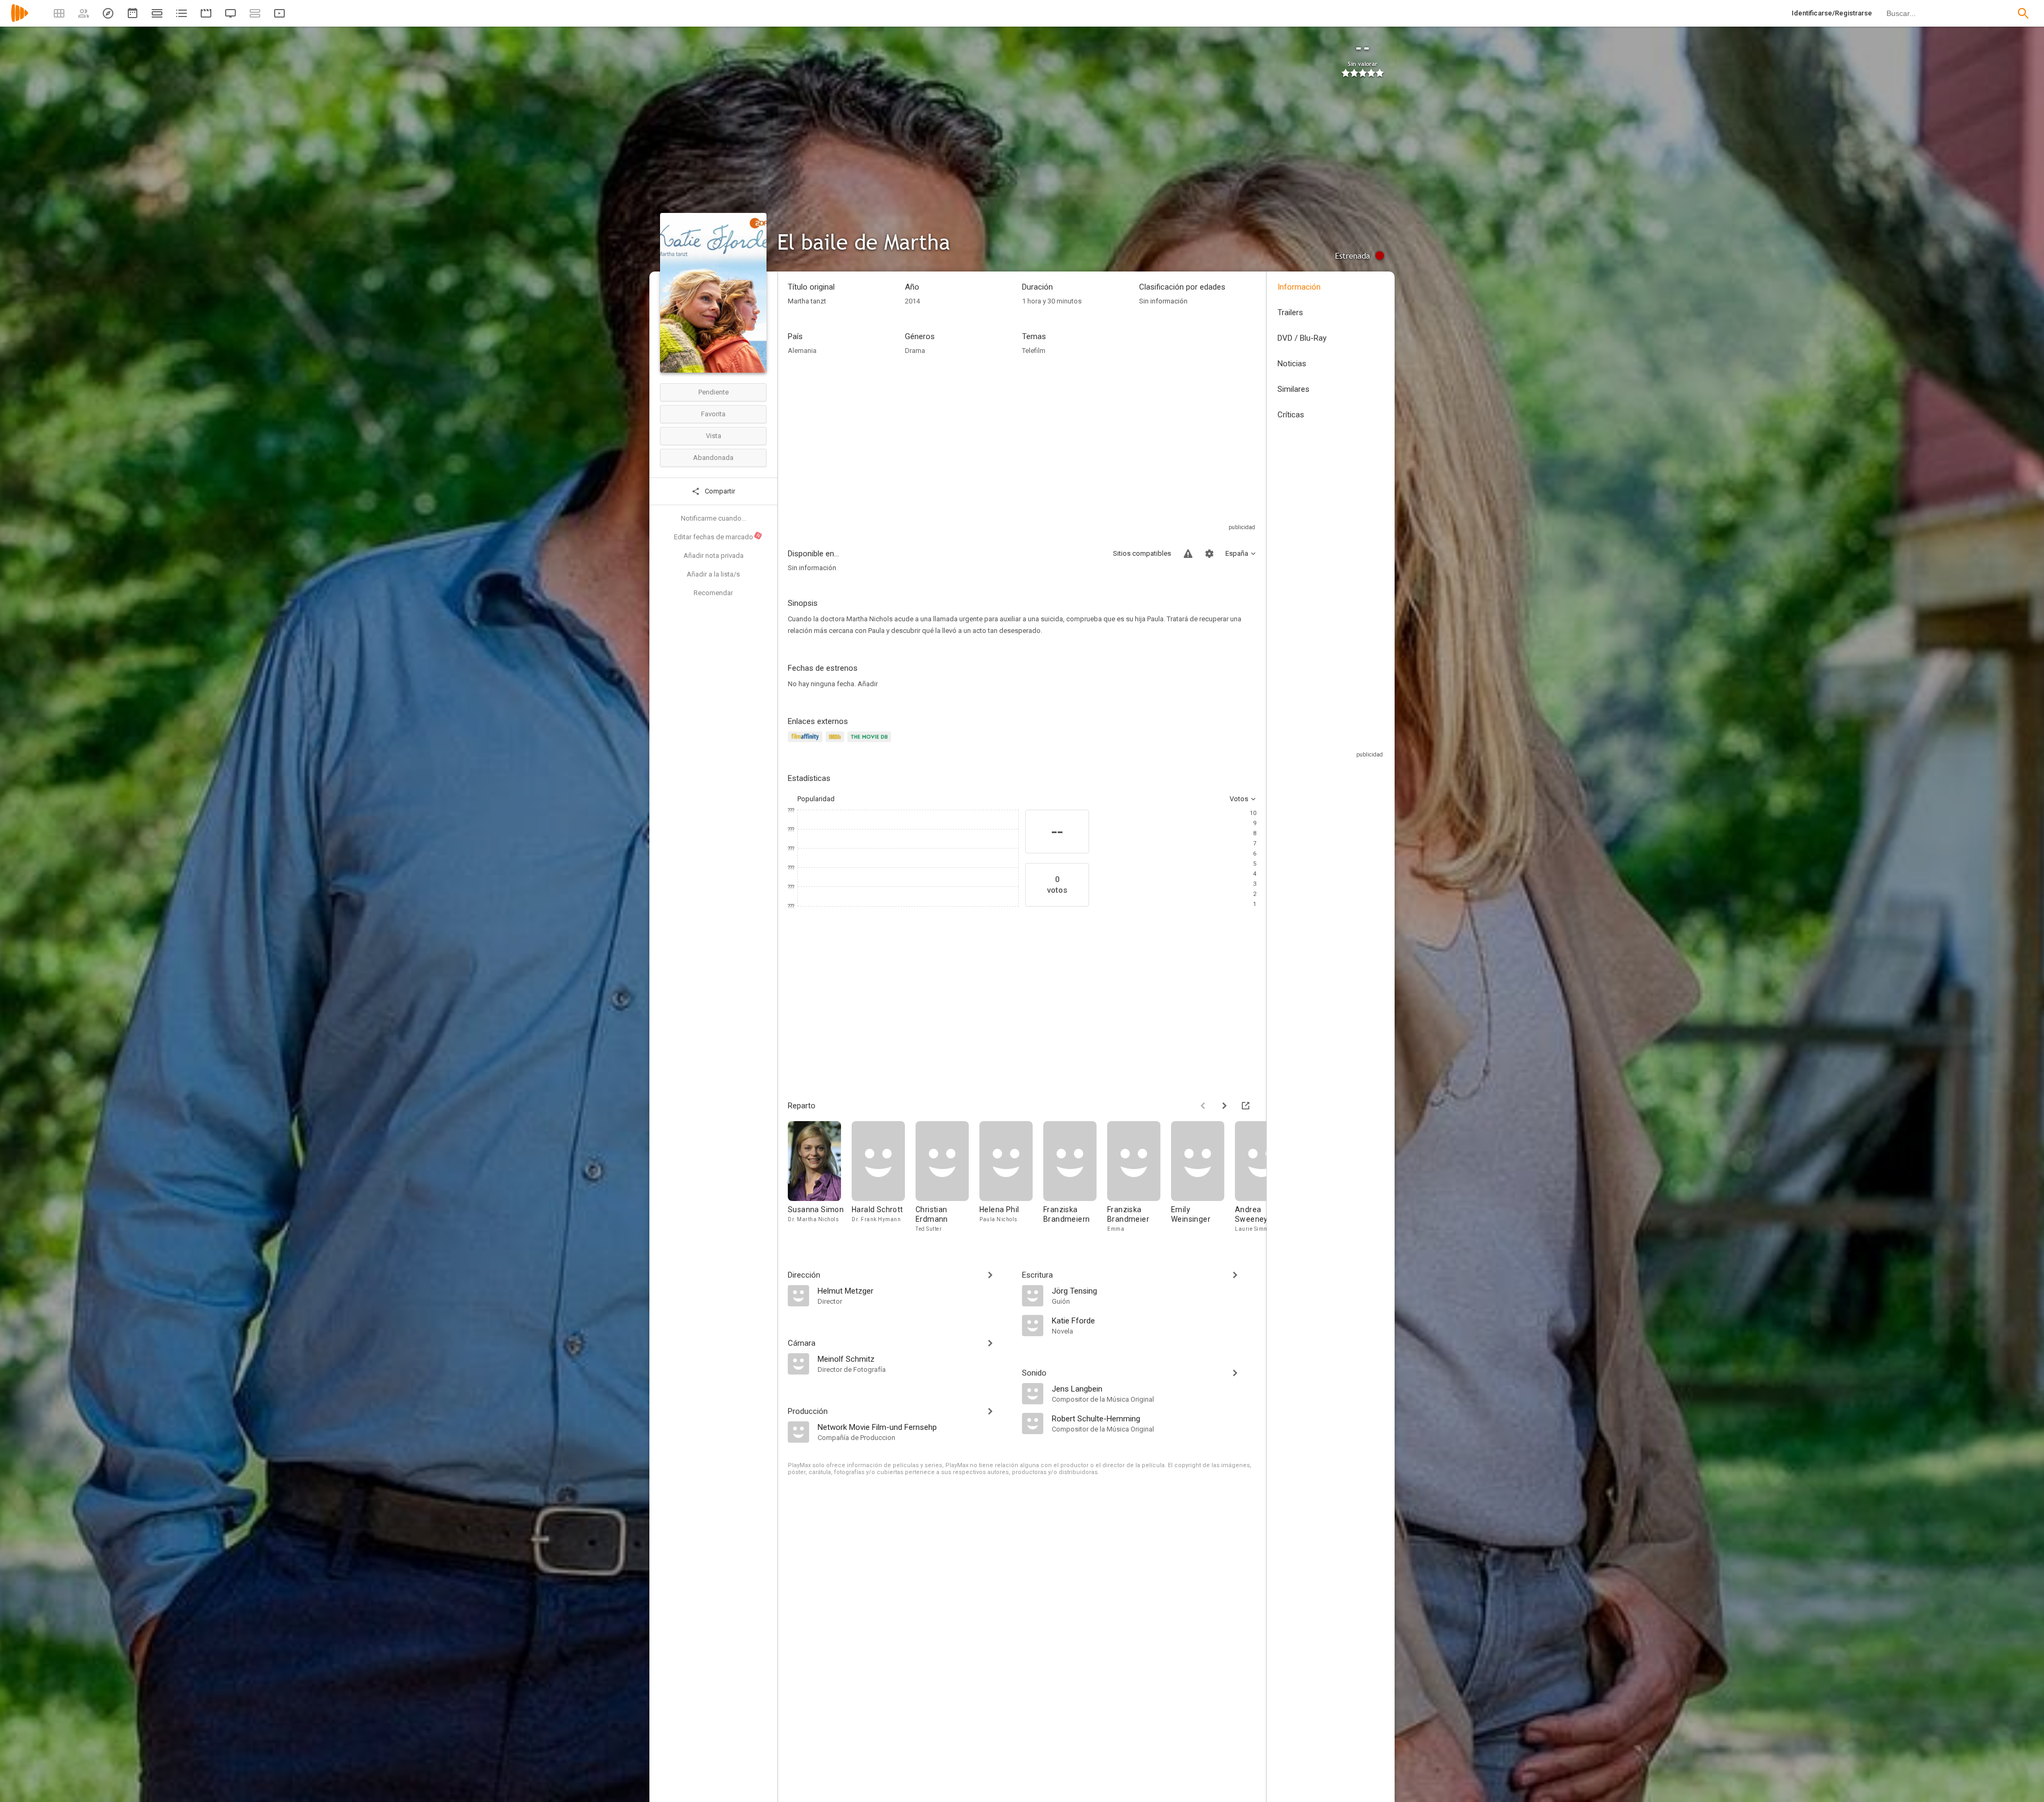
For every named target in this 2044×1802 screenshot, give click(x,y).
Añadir (868, 684)
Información (1299, 287)
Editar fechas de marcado (718, 537)
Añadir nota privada (714, 556)
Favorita (713, 414)
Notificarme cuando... (714, 518)
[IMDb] (836, 743)
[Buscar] (2023, 13)
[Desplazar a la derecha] (1224, 1106)
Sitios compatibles (1142, 553)
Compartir (719, 491)
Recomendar (713, 593)
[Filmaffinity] (807, 743)
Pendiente (714, 392)
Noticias (1292, 364)
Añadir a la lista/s (713, 574)
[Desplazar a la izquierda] (1203, 1106)
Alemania (802, 351)
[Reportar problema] (1188, 554)
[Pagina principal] (20, 20)
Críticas (1291, 415)
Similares (1293, 389)
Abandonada (713, 458)
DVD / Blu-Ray (1302, 338)
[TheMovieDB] (871, 743)
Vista (714, 436)
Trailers (1290, 312)
